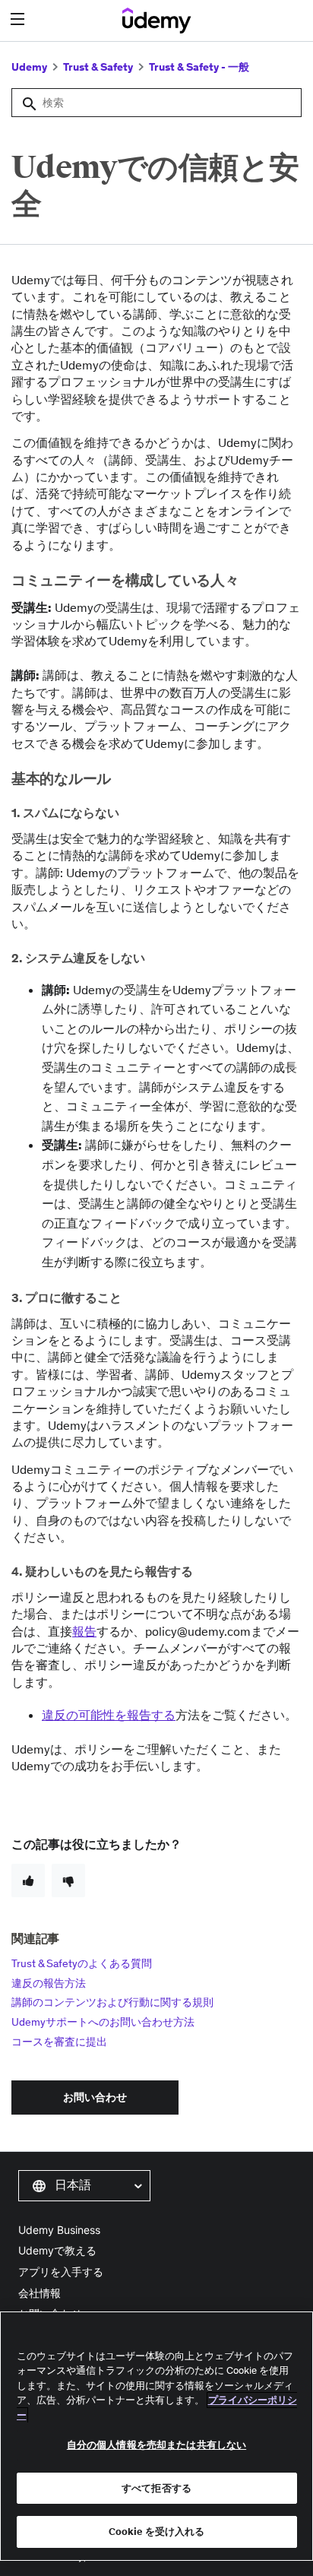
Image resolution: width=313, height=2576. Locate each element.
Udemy (29, 67)
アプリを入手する (61, 2272)
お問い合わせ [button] (95, 2097)
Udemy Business (59, 2230)
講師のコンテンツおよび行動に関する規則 (112, 2002)
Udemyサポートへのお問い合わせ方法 (103, 2022)
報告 (84, 1631)
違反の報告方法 (49, 1983)
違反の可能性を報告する (109, 1715)
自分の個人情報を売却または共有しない (156, 2445)
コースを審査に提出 (59, 2042)
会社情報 (40, 2293)
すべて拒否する (156, 2488)
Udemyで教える (57, 2250)
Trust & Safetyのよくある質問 (82, 1963)
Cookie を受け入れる (157, 2532)
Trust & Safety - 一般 (199, 67)
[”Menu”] (19, 19)
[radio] (28, 1881)
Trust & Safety (98, 67)
